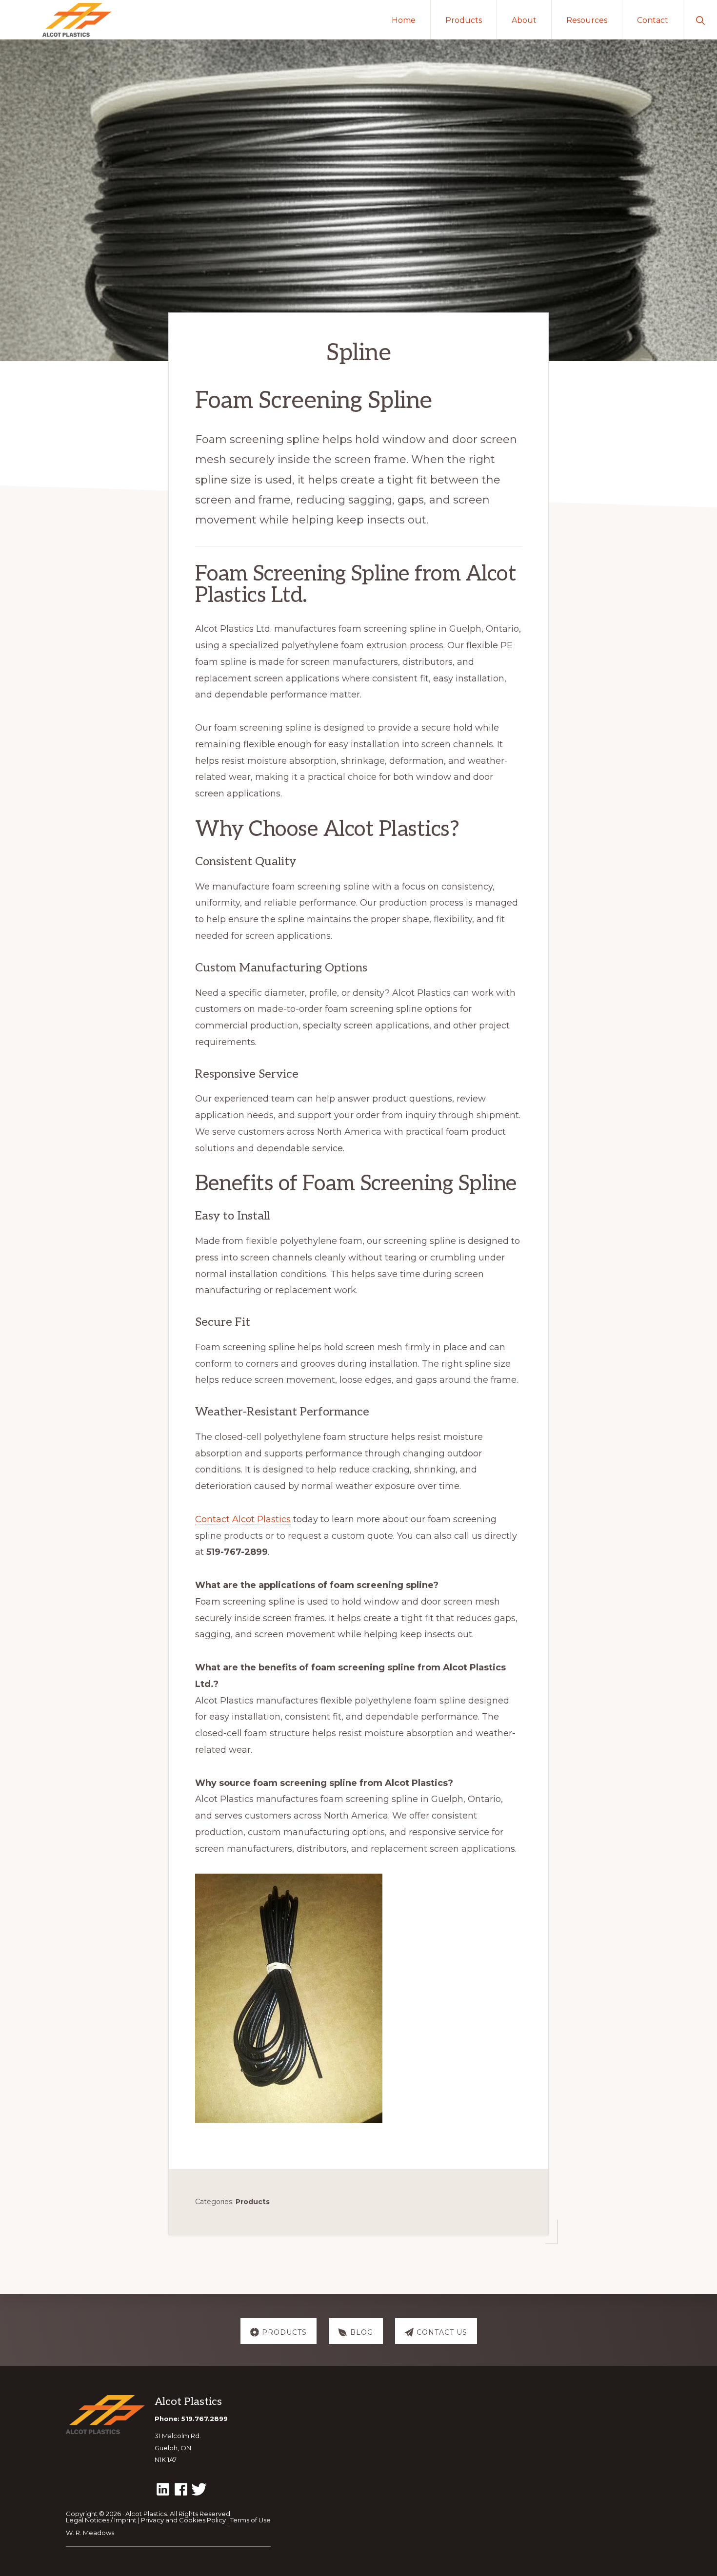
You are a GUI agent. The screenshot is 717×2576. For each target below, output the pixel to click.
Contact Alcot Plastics (243, 1519)
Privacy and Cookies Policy (183, 2520)
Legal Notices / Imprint (101, 2520)
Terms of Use (250, 2520)
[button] (700, 19)
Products (253, 2202)
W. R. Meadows (90, 2533)
